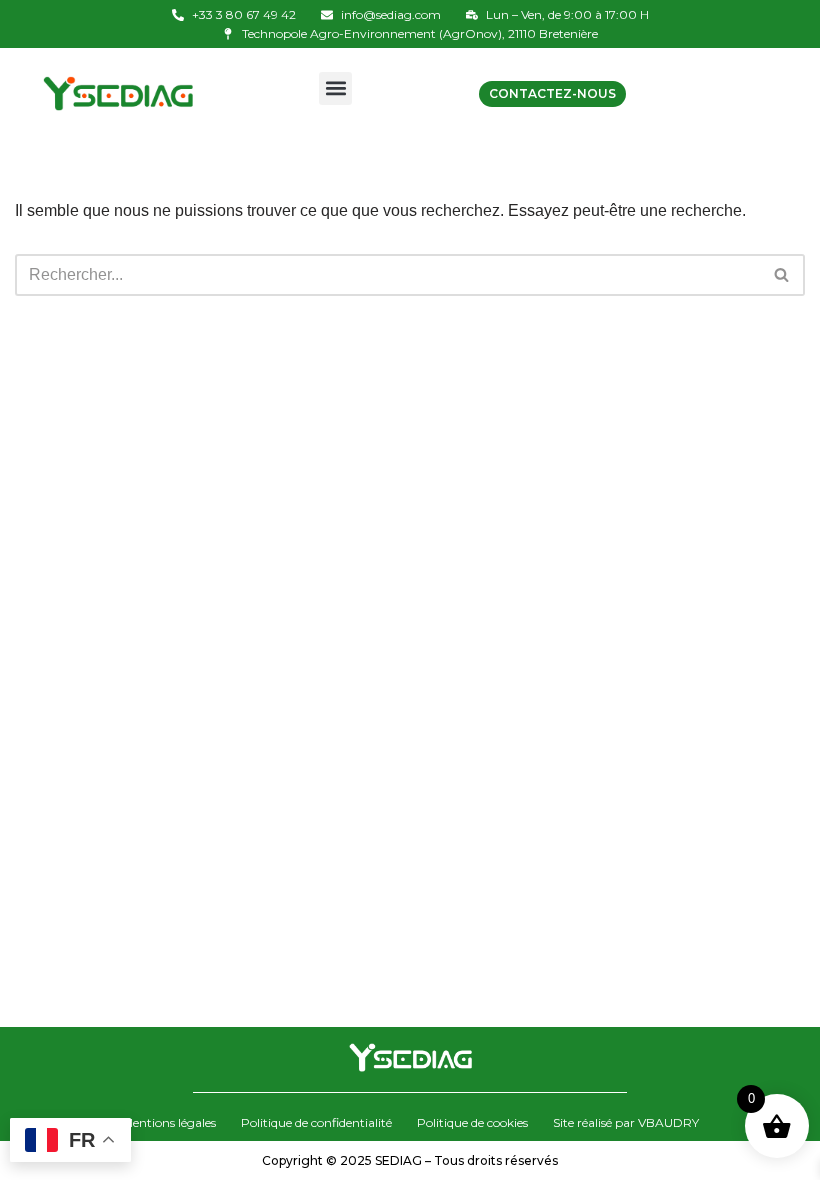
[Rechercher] (782, 275)
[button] (335, 88)
